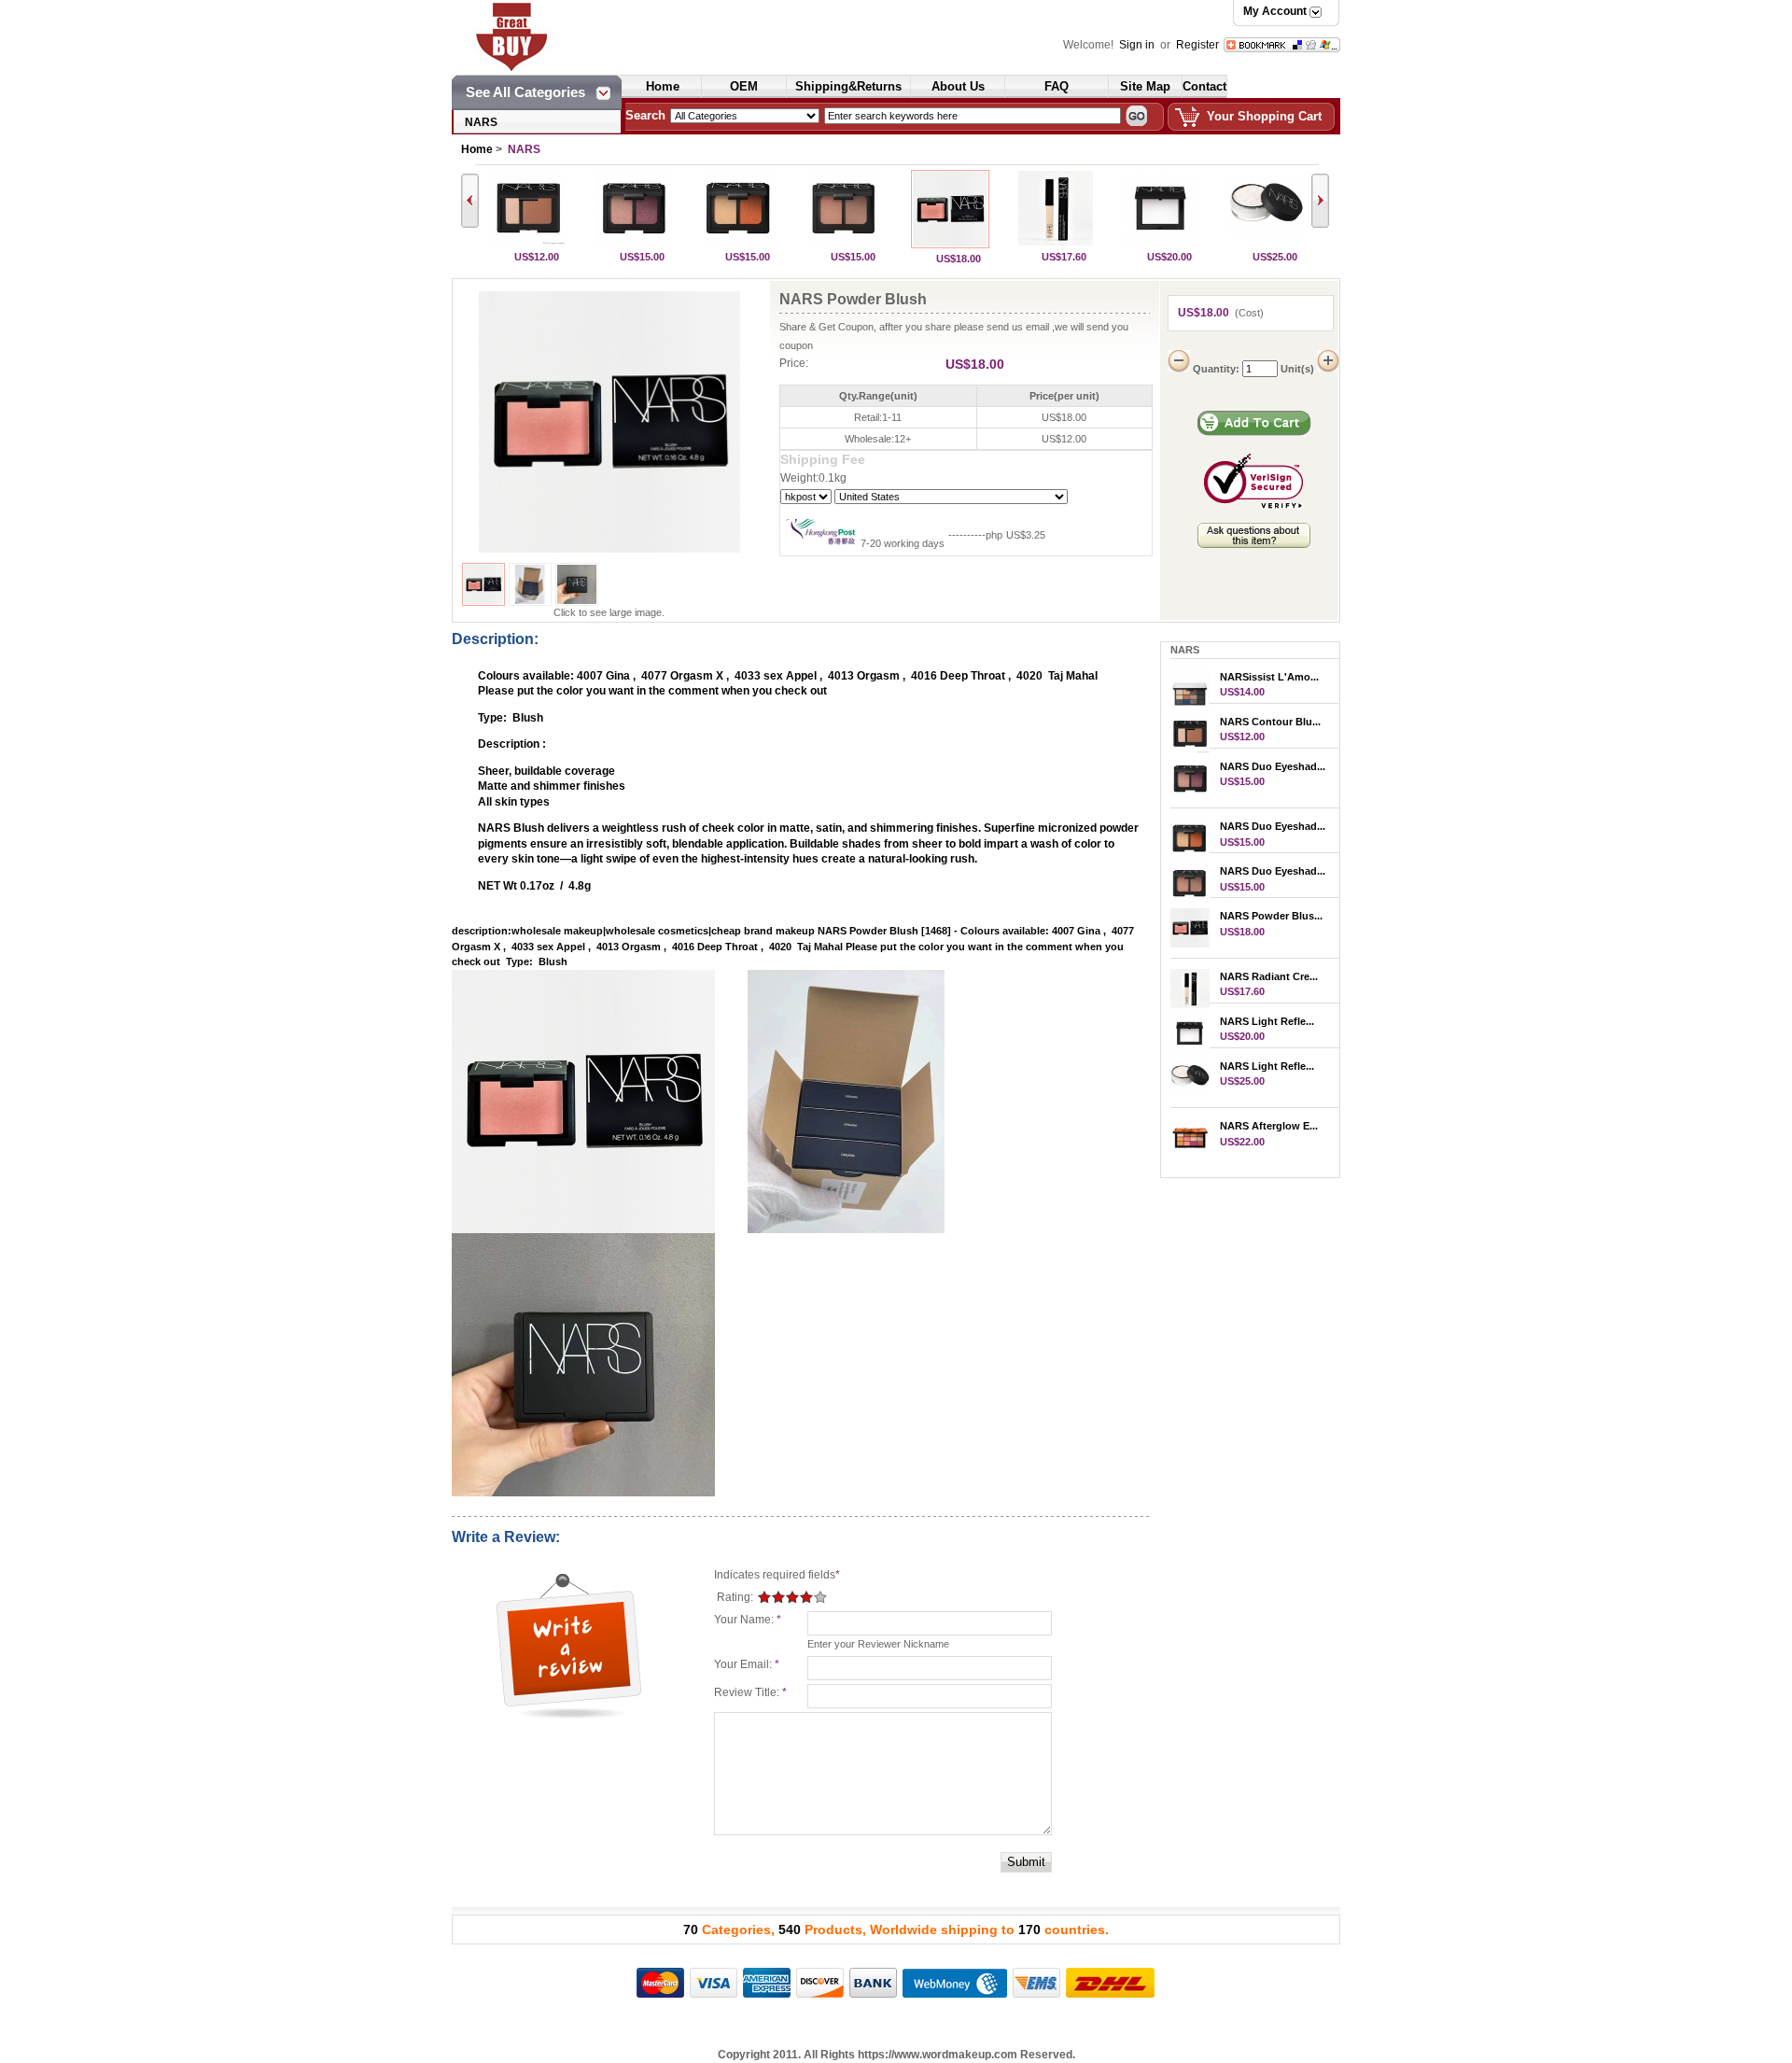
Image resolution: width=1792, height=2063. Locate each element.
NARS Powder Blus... (1271, 916)
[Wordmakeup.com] (542, 21)
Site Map (1145, 86)
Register (1197, 45)
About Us (958, 86)
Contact (1204, 86)
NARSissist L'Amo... (1269, 677)
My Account (1275, 11)
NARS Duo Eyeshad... (1273, 766)
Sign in (1138, 45)
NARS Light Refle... (1267, 1021)
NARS (481, 122)
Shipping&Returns (848, 86)
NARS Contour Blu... (1270, 722)
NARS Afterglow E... (1269, 1126)
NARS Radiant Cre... (1269, 976)
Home (663, 86)
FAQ (1057, 86)
